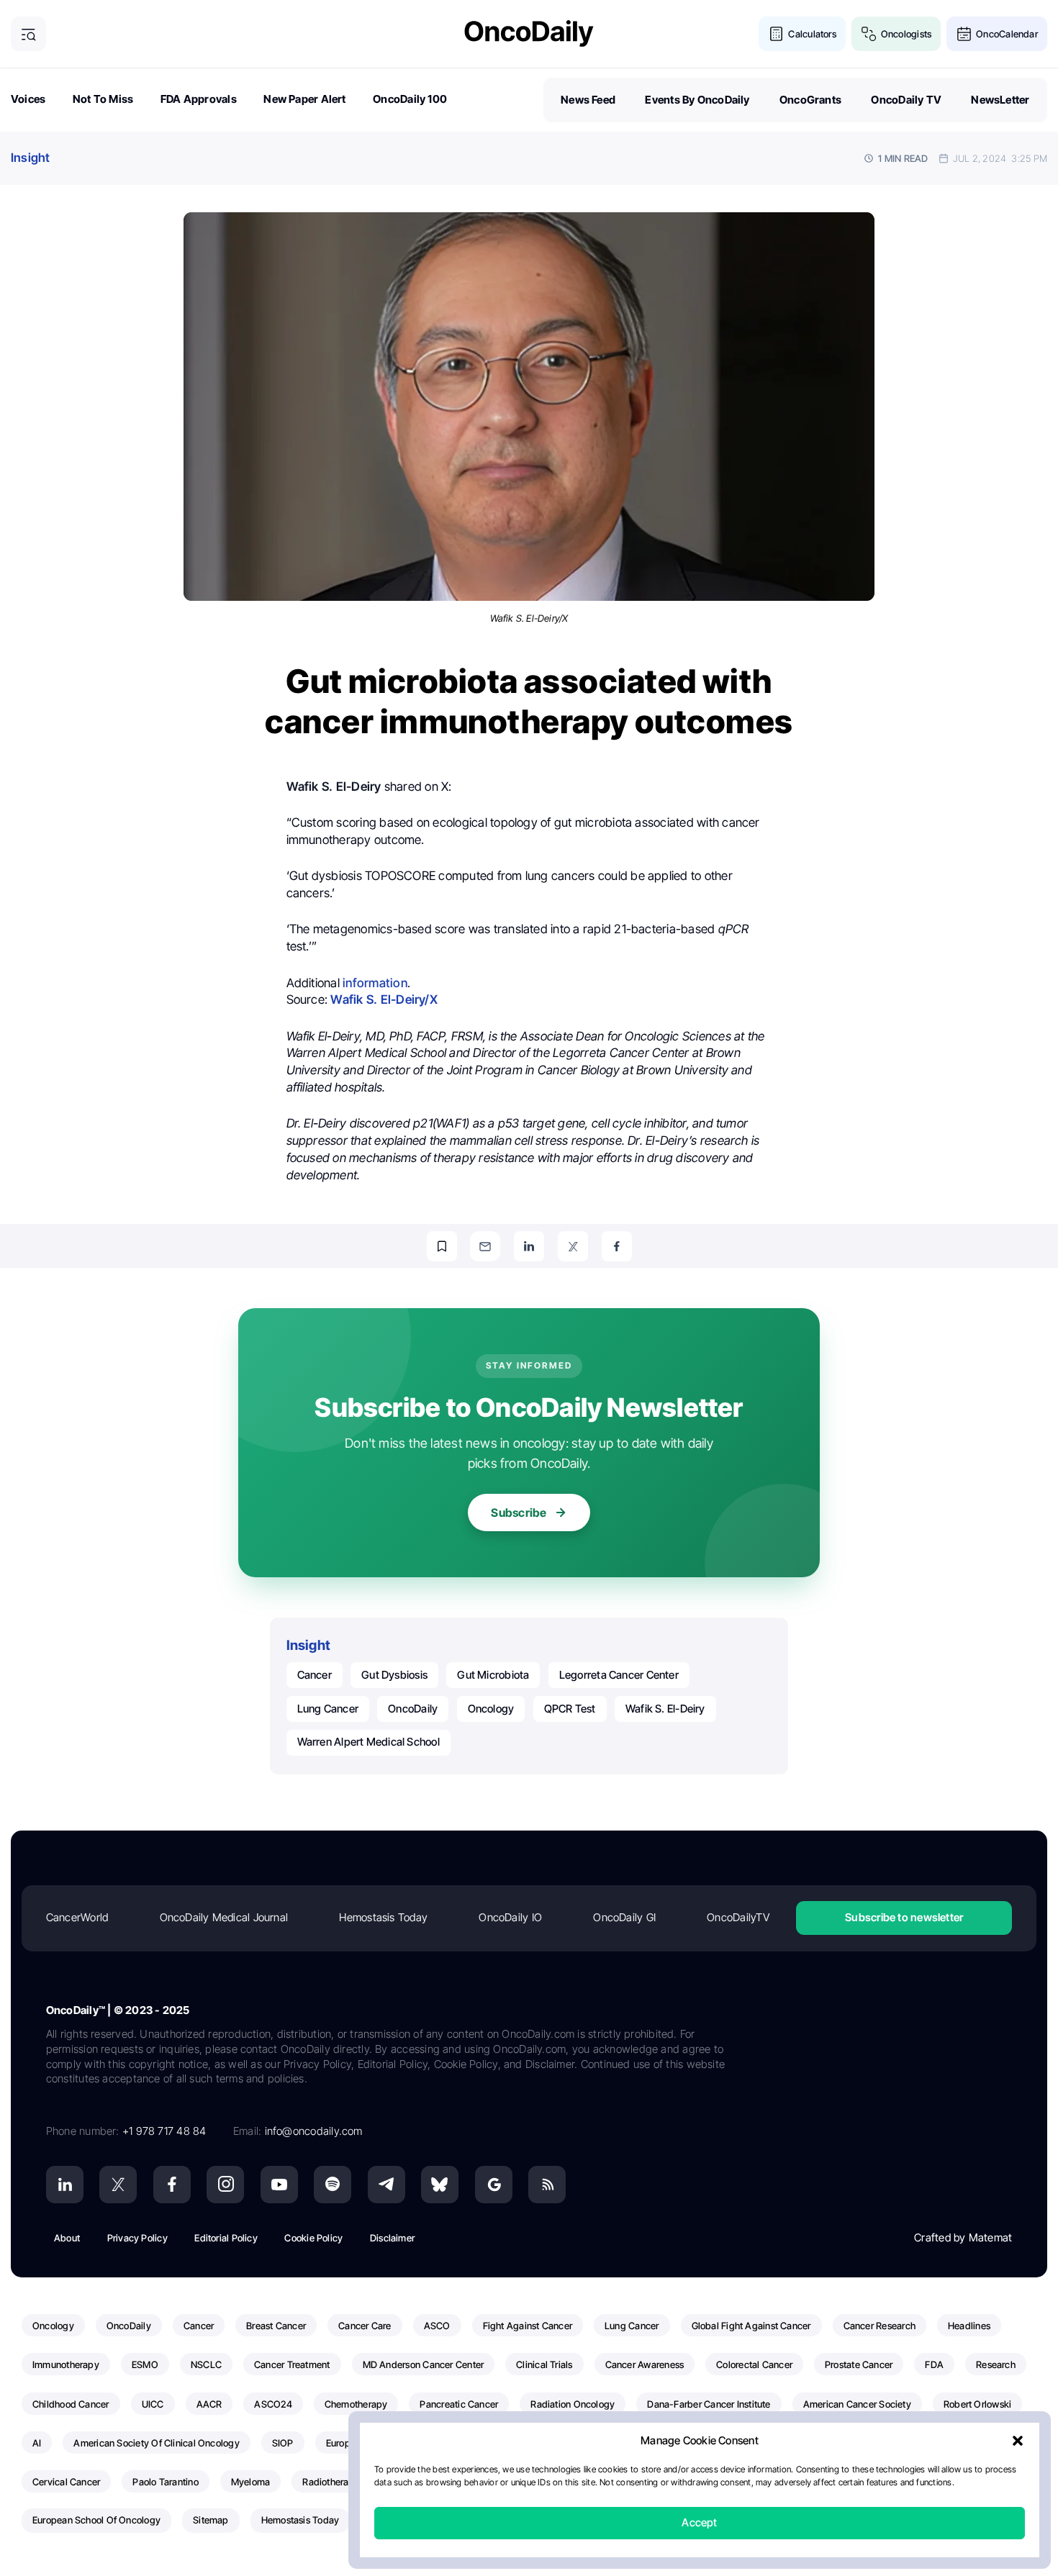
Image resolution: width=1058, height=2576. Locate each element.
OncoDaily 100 (410, 99)
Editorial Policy (226, 2238)
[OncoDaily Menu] (28, 34)
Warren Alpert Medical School (369, 1742)
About (67, 2238)
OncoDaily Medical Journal (224, 1917)
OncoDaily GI (624, 1917)
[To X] (573, 1246)
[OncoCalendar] (964, 34)
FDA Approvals (199, 99)
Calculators (812, 34)
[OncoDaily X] (118, 2185)
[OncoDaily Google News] (494, 2185)
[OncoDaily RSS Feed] (547, 2185)
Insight (31, 158)
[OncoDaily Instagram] (225, 2185)
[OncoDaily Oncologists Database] (869, 34)
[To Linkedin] (529, 1246)
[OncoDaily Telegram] (386, 2185)
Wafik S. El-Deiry (665, 1709)
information (375, 983)
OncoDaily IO (510, 1917)
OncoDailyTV (738, 1917)
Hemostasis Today (383, 1917)
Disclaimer (392, 2238)
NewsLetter (1000, 100)
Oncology (491, 1709)
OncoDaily (413, 1709)
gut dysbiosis (394, 1675)
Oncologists (906, 34)
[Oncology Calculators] (776, 34)
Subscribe (519, 1513)
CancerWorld (77, 1917)
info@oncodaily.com (314, 2131)
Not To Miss (103, 99)
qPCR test (570, 1709)
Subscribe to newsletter (904, 1917)
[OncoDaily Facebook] (172, 2185)
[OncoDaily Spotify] (333, 2185)
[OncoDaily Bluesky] (440, 2185)
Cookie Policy (313, 2238)
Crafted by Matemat (963, 2237)
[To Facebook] (617, 1246)
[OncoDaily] (529, 33)
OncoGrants (810, 100)
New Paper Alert (304, 99)
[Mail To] (485, 1246)
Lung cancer (328, 1709)
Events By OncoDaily (697, 100)
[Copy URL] (442, 1246)
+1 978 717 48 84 (164, 2131)
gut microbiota (493, 1675)
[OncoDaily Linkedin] (65, 2185)
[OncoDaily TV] (279, 2185)
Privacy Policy (137, 2238)
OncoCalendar (1007, 34)
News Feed (588, 100)
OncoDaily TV (906, 100)
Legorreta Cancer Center (619, 1675)
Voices (28, 99)
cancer (315, 1675)
